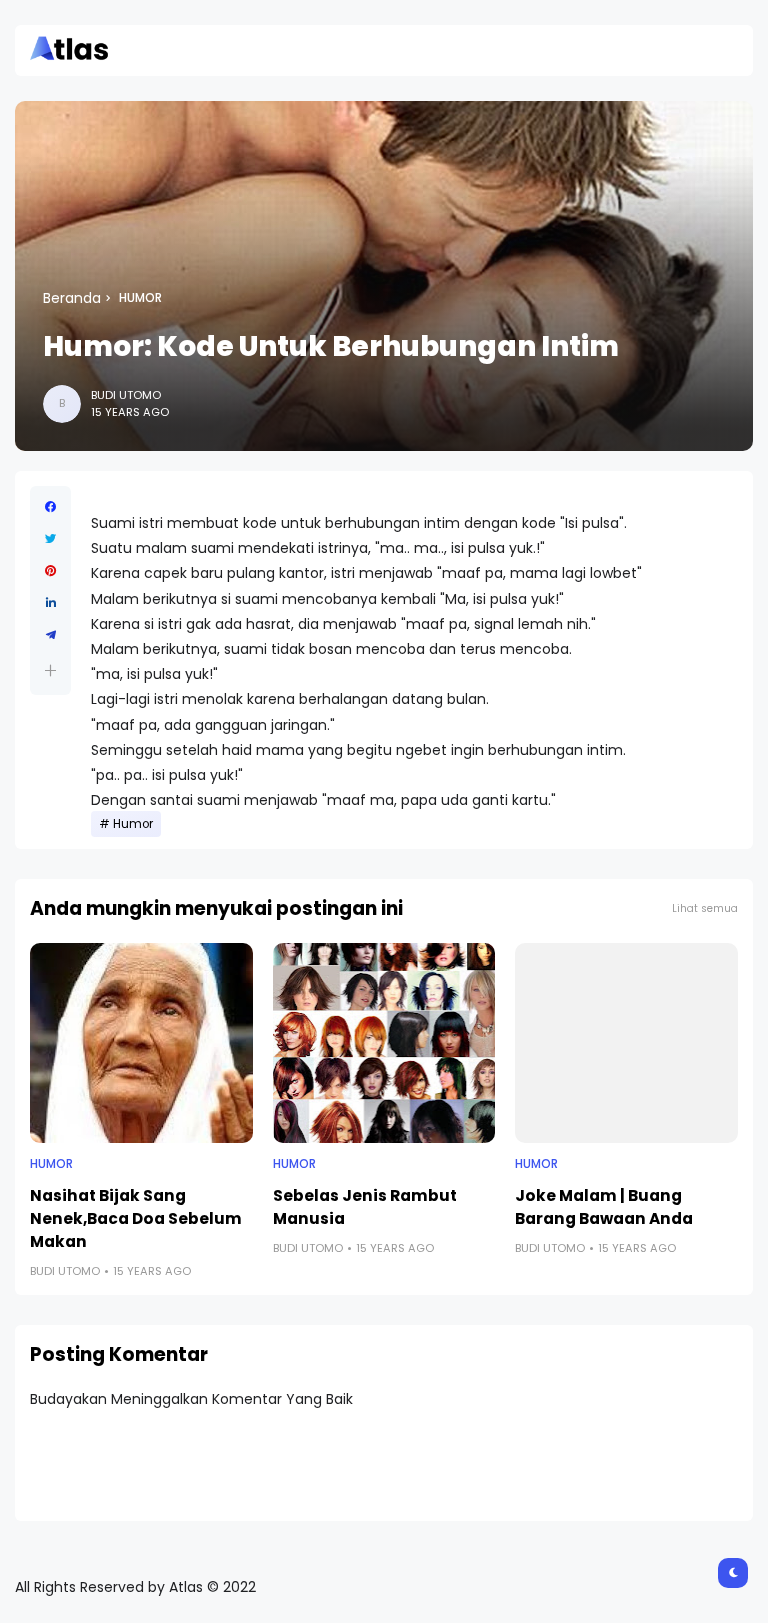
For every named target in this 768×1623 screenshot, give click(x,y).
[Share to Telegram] (50, 635)
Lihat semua (705, 908)
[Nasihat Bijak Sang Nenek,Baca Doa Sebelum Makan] (141, 1043)
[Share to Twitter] (50, 539)
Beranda (72, 298)
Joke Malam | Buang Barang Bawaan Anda (604, 1207)
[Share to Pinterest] (50, 571)
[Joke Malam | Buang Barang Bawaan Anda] (626, 1043)
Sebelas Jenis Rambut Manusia (365, 1207)
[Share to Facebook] (50, 507)
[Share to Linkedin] (50, 603)
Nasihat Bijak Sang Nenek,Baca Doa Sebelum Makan (136, 1218)
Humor (140, 298)
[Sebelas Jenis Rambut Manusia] (384, 1043)
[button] (50, 670)
